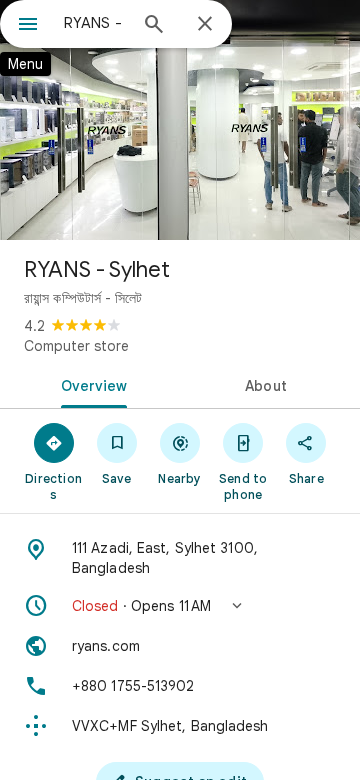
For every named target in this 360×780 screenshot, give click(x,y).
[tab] (90, 384)
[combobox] (95, 23)
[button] (180, 606)
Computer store (76, 346)
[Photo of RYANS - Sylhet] (180, 120)
